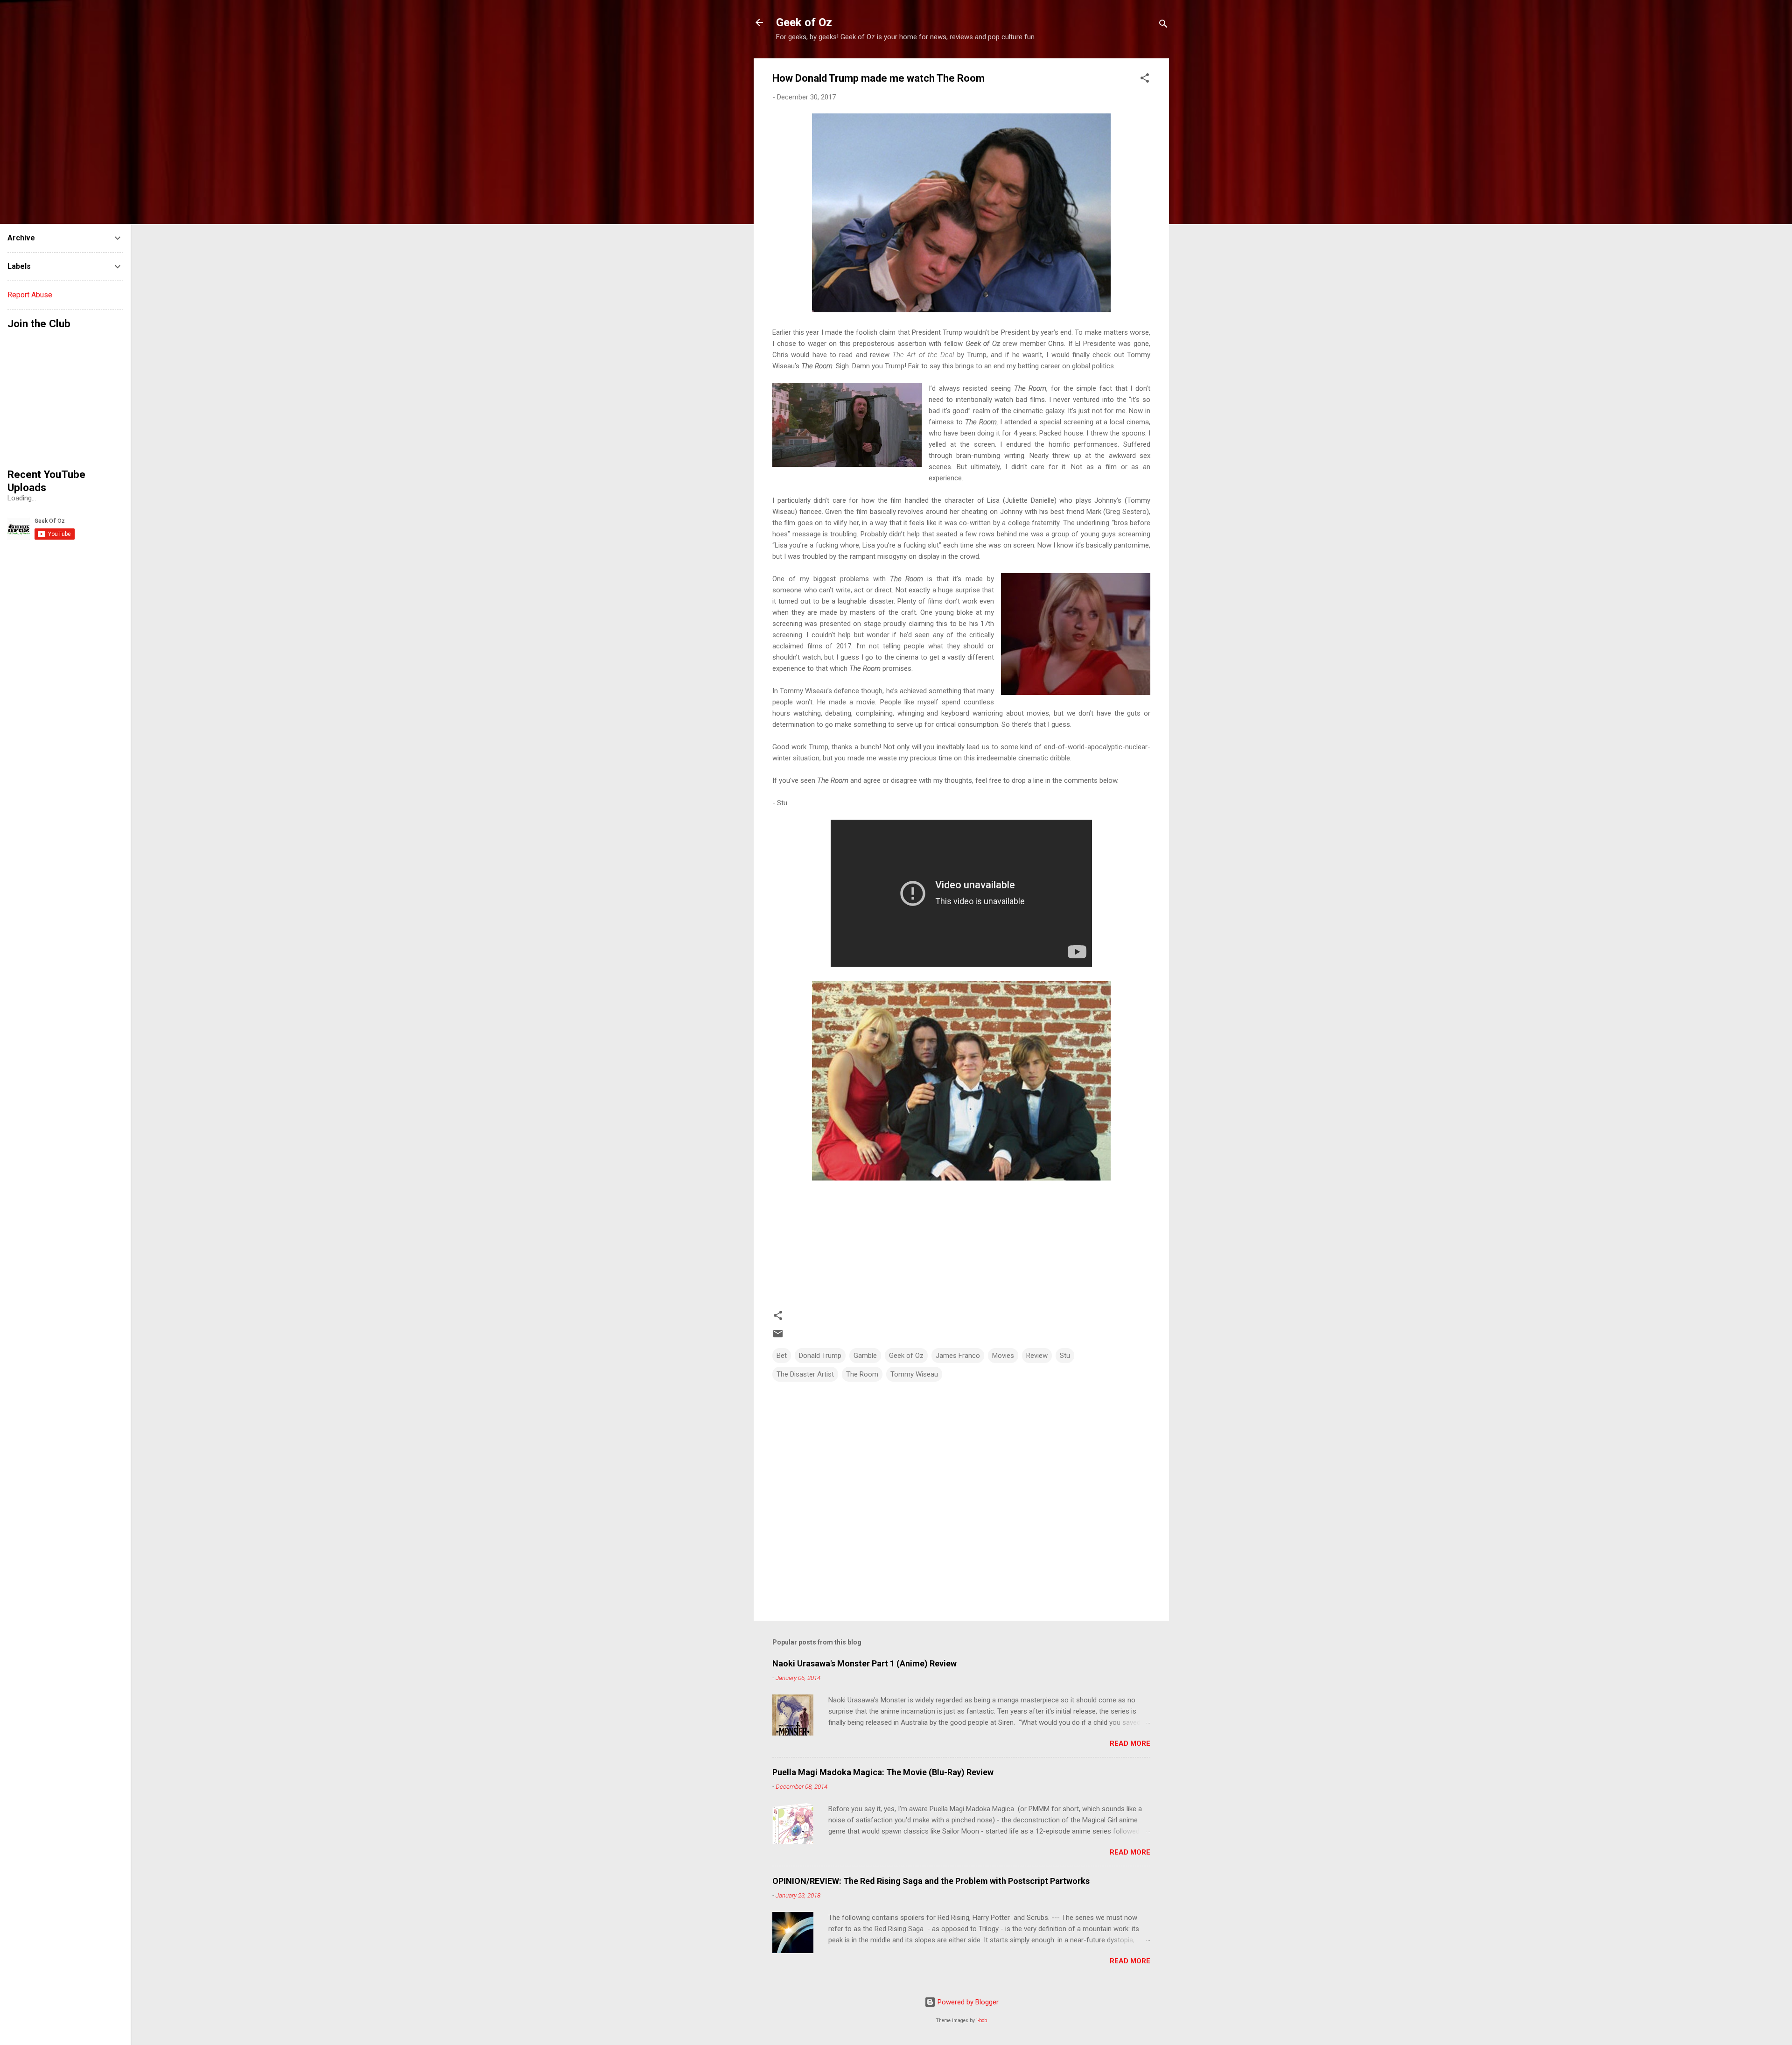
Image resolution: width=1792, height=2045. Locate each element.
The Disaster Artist (805, 1374)
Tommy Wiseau (914, 1374)
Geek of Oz (804, 22)
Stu (1065, 1356)
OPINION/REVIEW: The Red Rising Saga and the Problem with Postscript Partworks (931, 1881)
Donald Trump (820, 1356)
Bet (782, 1356)
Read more (1130, 1743)
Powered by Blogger (967, 2002)
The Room (862, 1374)
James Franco (958, 1356)
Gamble (865, 1356)
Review (1037, 1356)
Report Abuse (30, 295)
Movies (1003, 1356)
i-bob (982, 2020)
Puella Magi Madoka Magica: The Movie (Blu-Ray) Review (883, 1772)
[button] (1145, 80)
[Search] (1163, 25)
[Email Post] (778, 1337)
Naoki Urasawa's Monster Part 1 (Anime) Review (864, 1663)
